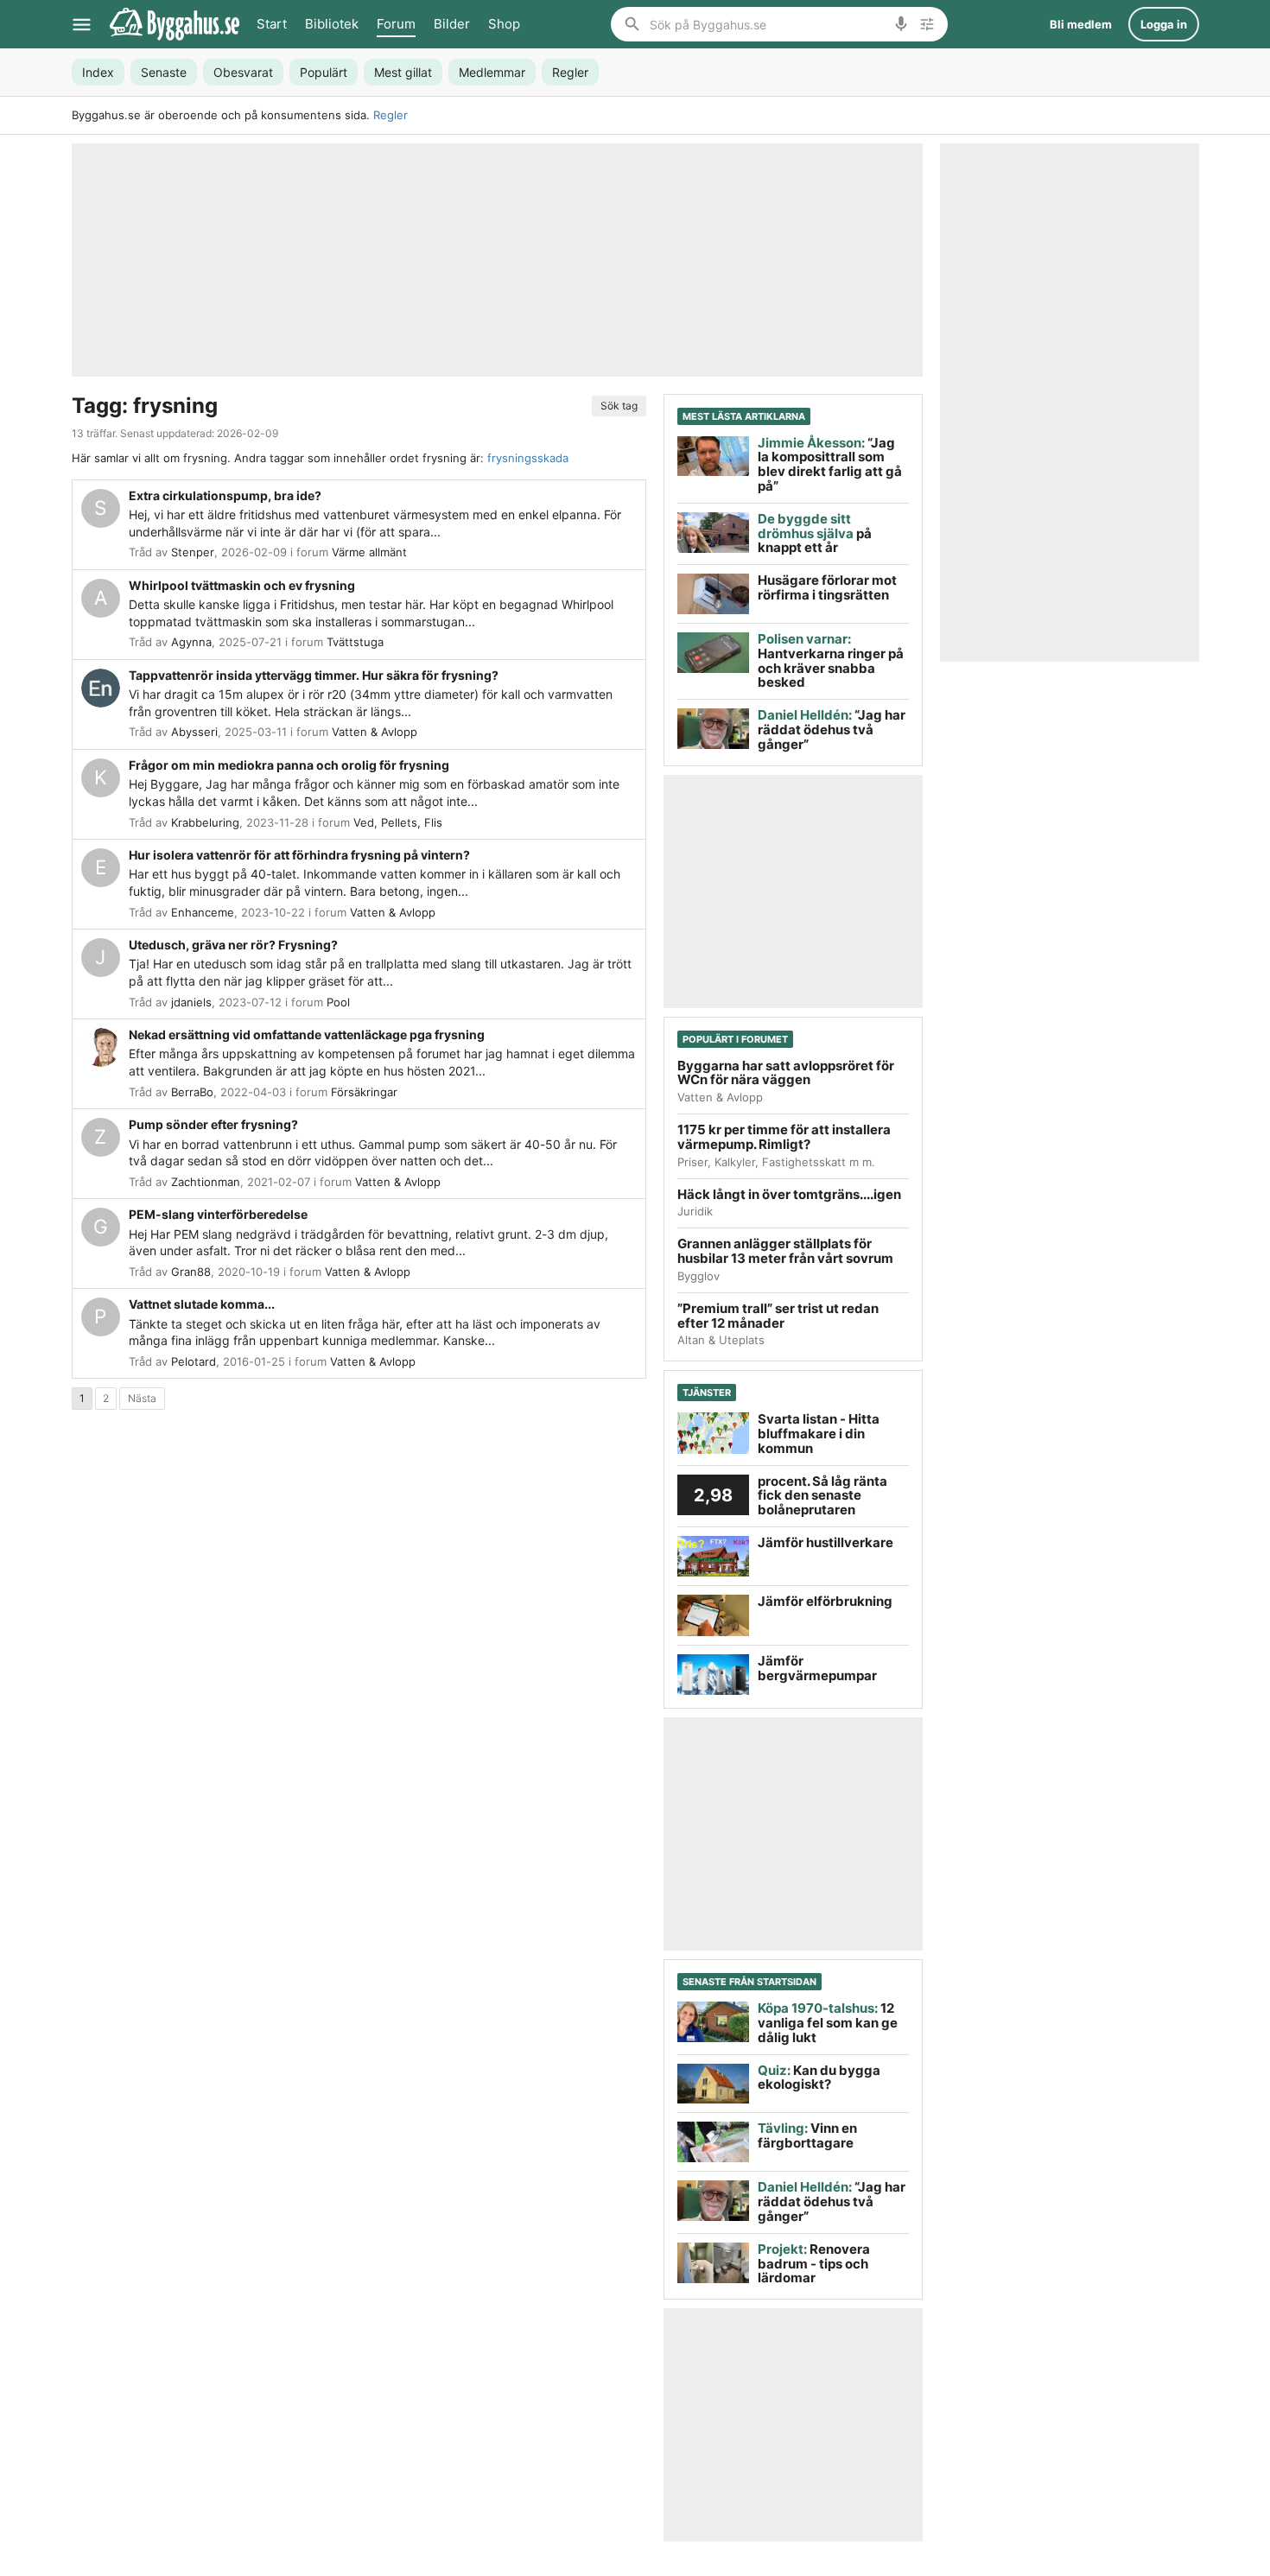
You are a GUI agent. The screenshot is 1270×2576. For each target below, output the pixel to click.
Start (272, 24)
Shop (504, 24)
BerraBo (192, 1092)
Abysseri (194, 732)
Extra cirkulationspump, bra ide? (225, 495)
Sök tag (619, 406)
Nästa (142, 1398)
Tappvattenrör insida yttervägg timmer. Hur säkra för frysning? (314, 675)
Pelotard (194, 1361)
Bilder (452, 24)
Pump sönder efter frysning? (213, 1124)
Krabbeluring (205, 822)
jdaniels (191, 1002)
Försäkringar (364, 1092)
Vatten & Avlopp (375, 732)
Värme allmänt (369, 552)
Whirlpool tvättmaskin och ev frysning (242, 585)
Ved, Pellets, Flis (398, 822)
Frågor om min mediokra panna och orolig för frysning (289, 765)
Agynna (191, 642)
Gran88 (191, 1272)
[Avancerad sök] (927, 24)
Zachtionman (206, 1182)
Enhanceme (203, 912)
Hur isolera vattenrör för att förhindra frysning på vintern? (299, 855)
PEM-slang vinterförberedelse (218, 1214)
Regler (391, 115)
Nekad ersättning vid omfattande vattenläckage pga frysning (307, 1034)
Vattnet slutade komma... (202, 1304)
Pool (338, 1002)
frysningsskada (528, 458)
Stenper (193, 552)
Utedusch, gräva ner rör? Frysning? (233, 945)
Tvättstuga (355, 642)
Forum (396, 24)
